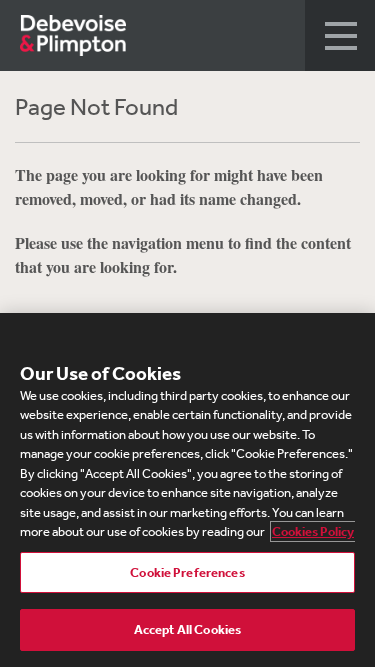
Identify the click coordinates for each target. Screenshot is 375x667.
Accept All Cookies (187, 629)
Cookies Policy (313, 531)
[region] (187, 490)
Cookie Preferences (187, 572)
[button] (340, 35)
